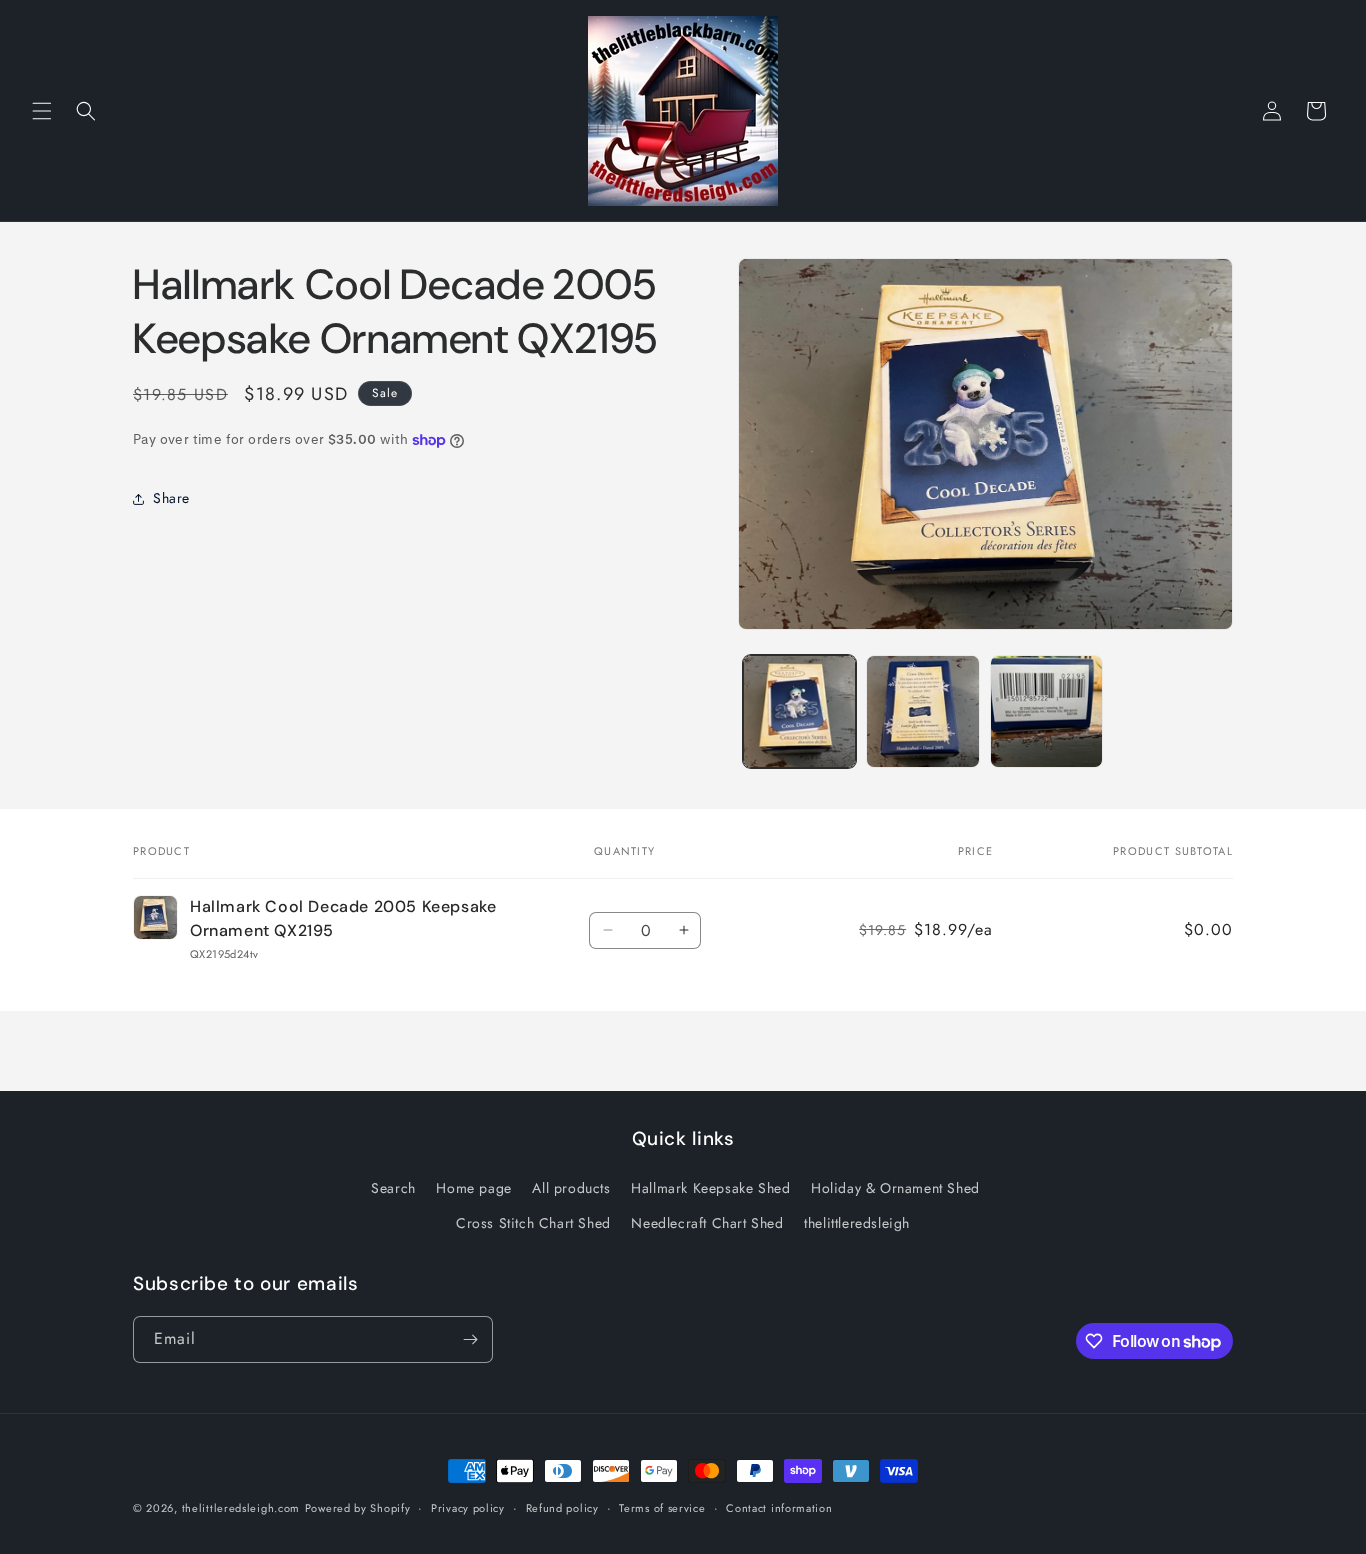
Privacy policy (468, 1508)
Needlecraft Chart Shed (707, 1223)
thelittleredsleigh (857, 1223)
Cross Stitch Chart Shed (533, 1223)
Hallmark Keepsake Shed (710, 1188)
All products (571, 1188)
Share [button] (171, 499)
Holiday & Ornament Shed (895, 1188)
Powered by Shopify (358, 1508)
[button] (42, 111)
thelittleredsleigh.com (241, 1508)
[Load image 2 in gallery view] (922, 711)
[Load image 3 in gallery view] (1046, 711)
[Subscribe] (470, 1339)
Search (393, 1188)
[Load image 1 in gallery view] (799, 711)
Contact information (779, 1508)
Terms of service (662, 1508)
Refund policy (562, 1508)
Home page (473, 1188)
